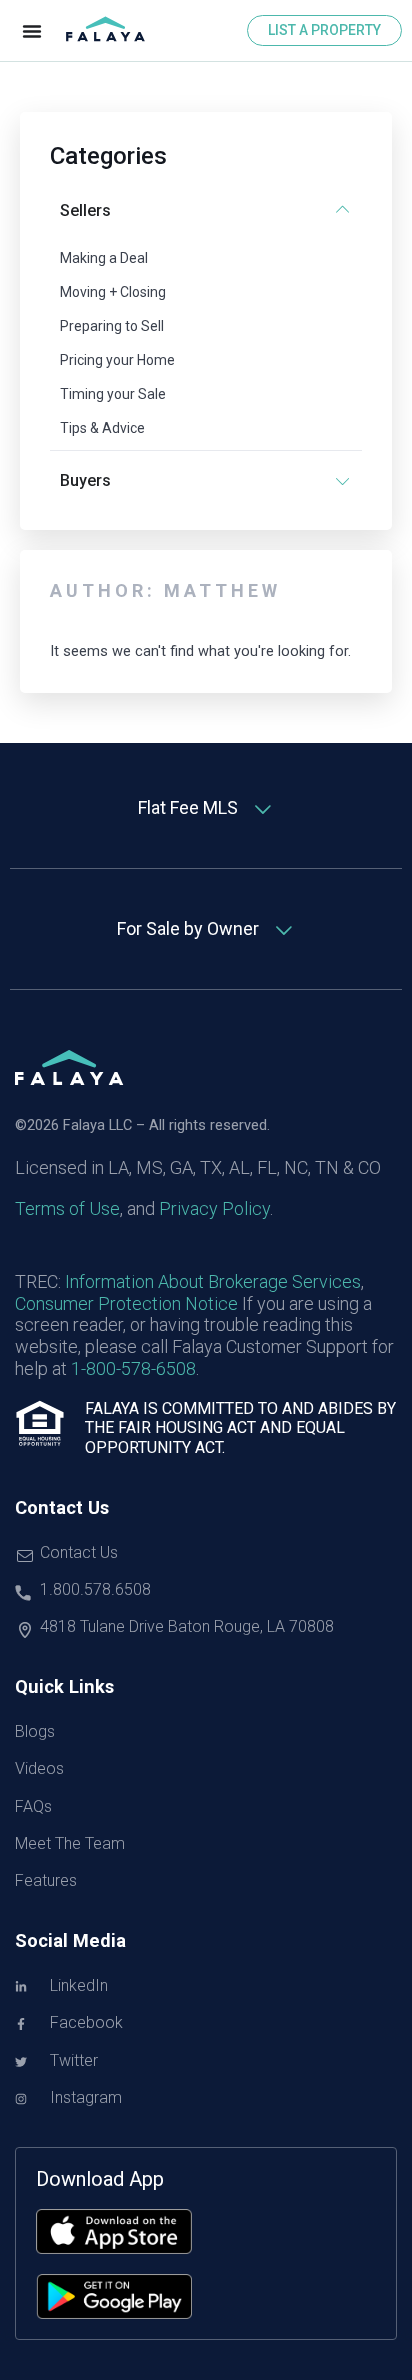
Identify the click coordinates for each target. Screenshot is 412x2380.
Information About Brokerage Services (213, 1281)
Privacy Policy (214, 1208)
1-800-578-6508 (133, 1368)
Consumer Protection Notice (126, 1303)
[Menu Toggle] (32, 31)
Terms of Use (67, 1208)
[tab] (206, 808)
